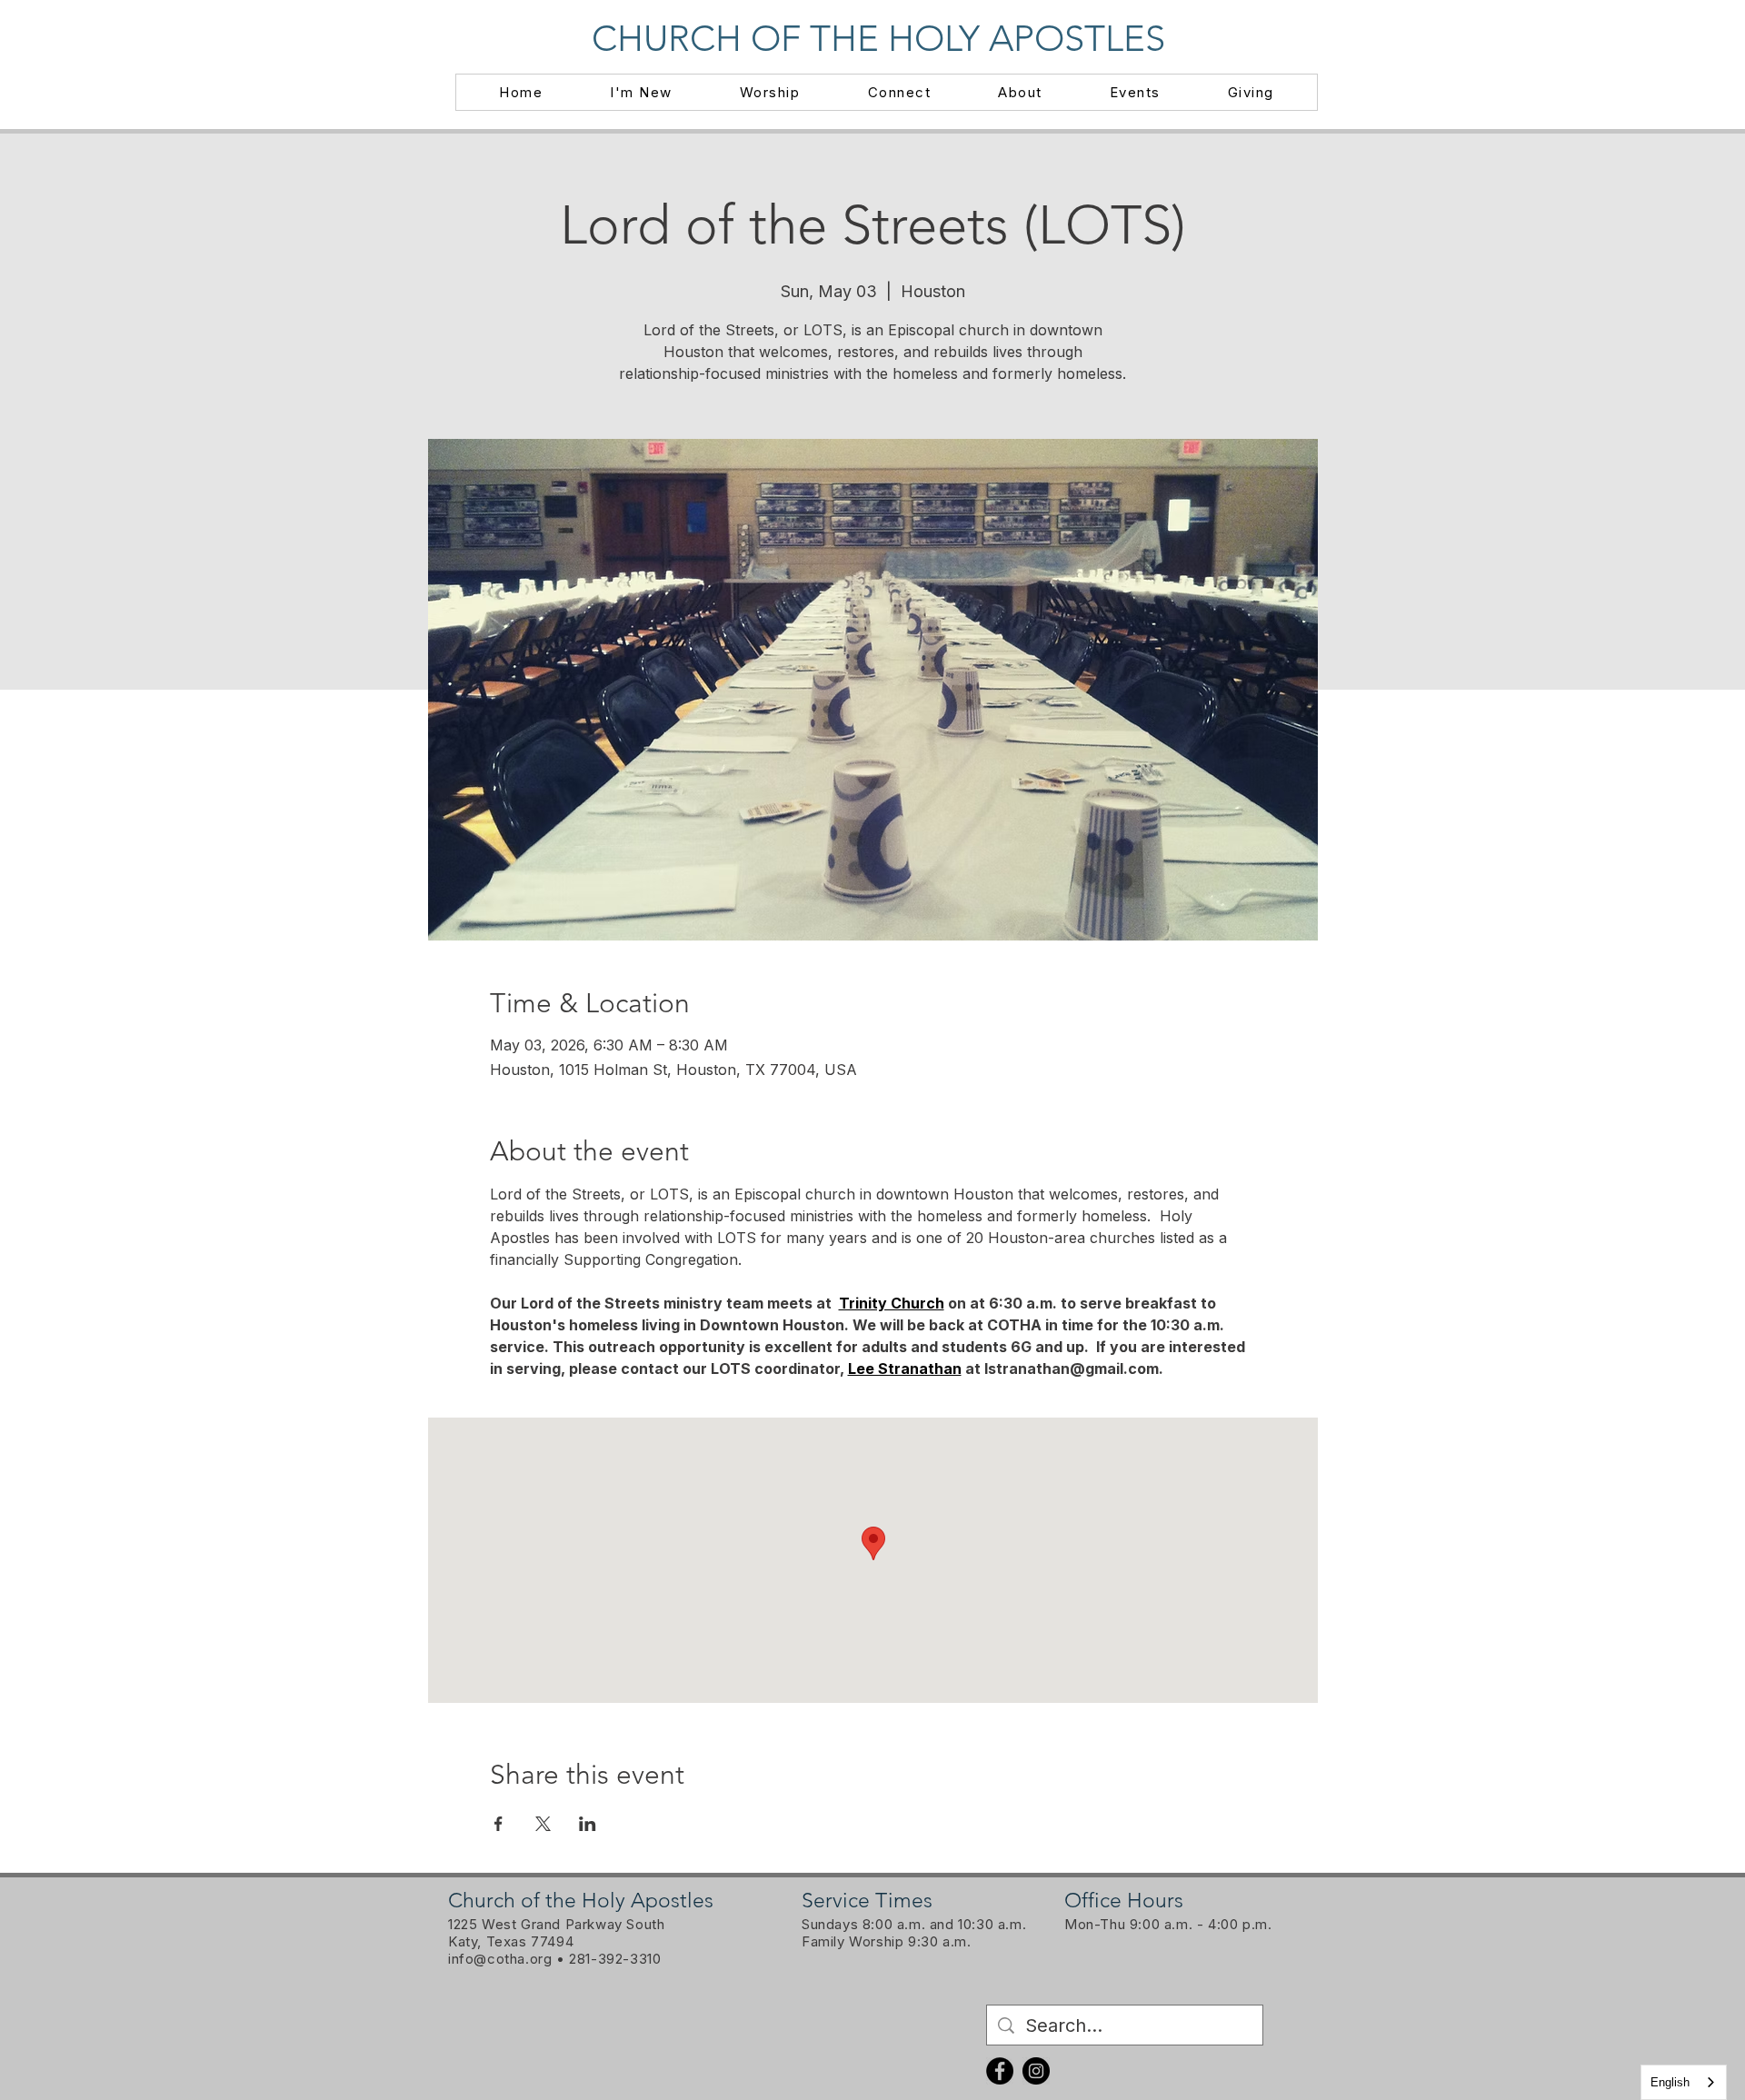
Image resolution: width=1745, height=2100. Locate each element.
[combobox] (1684, 2082)
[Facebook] (1000, 2071)
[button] (641, 92)
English (1670, 2082)
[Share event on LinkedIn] (588, 1824)
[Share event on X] (543, 1824)
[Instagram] (1036, 2071)
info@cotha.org (500, 1959)
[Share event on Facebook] (499, 1824)
